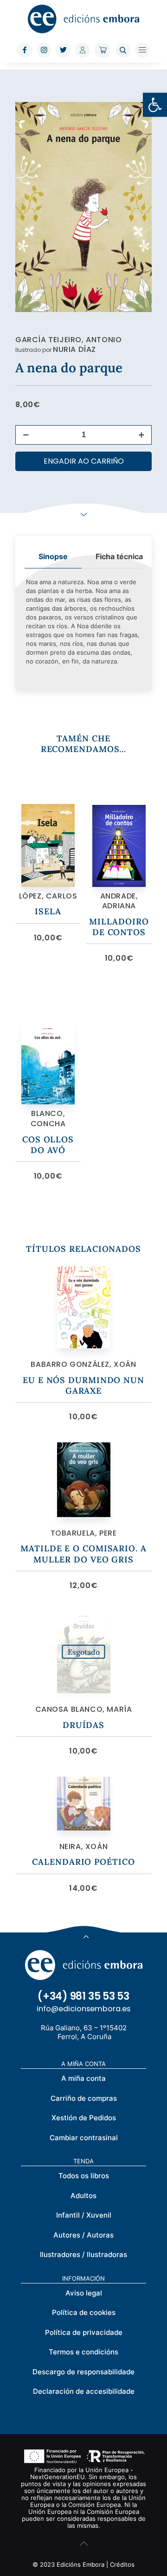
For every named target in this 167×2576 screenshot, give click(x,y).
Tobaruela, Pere (84, 1533)
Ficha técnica (119, 556)
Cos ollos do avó (48, 1145)
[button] (155, 105)
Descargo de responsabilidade (83, 2372)
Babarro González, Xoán (83, 1364)
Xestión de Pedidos (84, 2118)
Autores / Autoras (83, 2235)
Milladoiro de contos (119, 927)
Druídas (83, 1725)
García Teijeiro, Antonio (68, 340)
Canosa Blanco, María (84, 1709)
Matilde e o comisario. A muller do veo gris (83, 1554)
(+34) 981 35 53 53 (83, 1996)
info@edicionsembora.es (83, 2009)
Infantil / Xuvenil (84, 2215)
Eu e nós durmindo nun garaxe (83, 1385)
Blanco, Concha (48, 1119)
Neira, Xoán (84, 1846)
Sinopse (53, 556)
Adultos (83, 2196)
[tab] (53, 557)
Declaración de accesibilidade (84, 2391)
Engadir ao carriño (84, 461)
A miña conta (83, 2078)
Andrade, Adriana (119, 901)
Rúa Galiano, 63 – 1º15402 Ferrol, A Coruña (84, 2032)
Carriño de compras (84, 2098)
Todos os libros (84, 2176)
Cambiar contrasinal (84, 2138)
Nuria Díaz (74, 349)
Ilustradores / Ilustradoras (83, 2254)
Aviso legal (84, 2293)
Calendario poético (83, 1862)
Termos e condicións (83, 2352)
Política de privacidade (84, 2332)
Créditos (122, 2564)
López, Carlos (48, 896)
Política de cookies (84, 2312)
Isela (48, 911)
